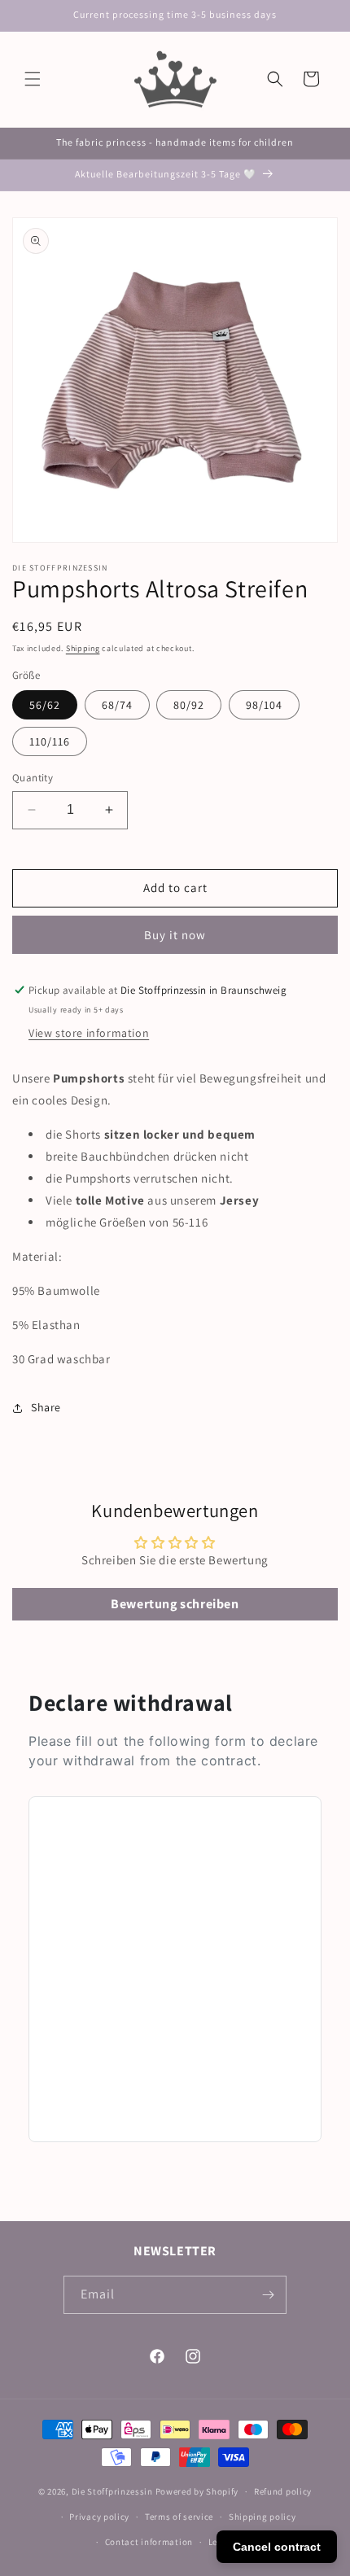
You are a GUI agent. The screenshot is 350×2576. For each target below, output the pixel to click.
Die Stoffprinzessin (114, 2491)
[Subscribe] (268, 2295)
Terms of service (179, 2517)
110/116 (50, 741)
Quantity (33, 778)
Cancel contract (277, 2547)
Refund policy (283, 2491)
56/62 (45, 705)
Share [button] (46, 1407)
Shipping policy (262, 2517)
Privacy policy (99, 2517)
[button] (33, 79)
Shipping (83, 648)
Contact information (149, 2542)
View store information (89, 1033)
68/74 (117, 705)
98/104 (264, 705)
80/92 (189, 705)
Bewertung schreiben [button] (175, 1604)
